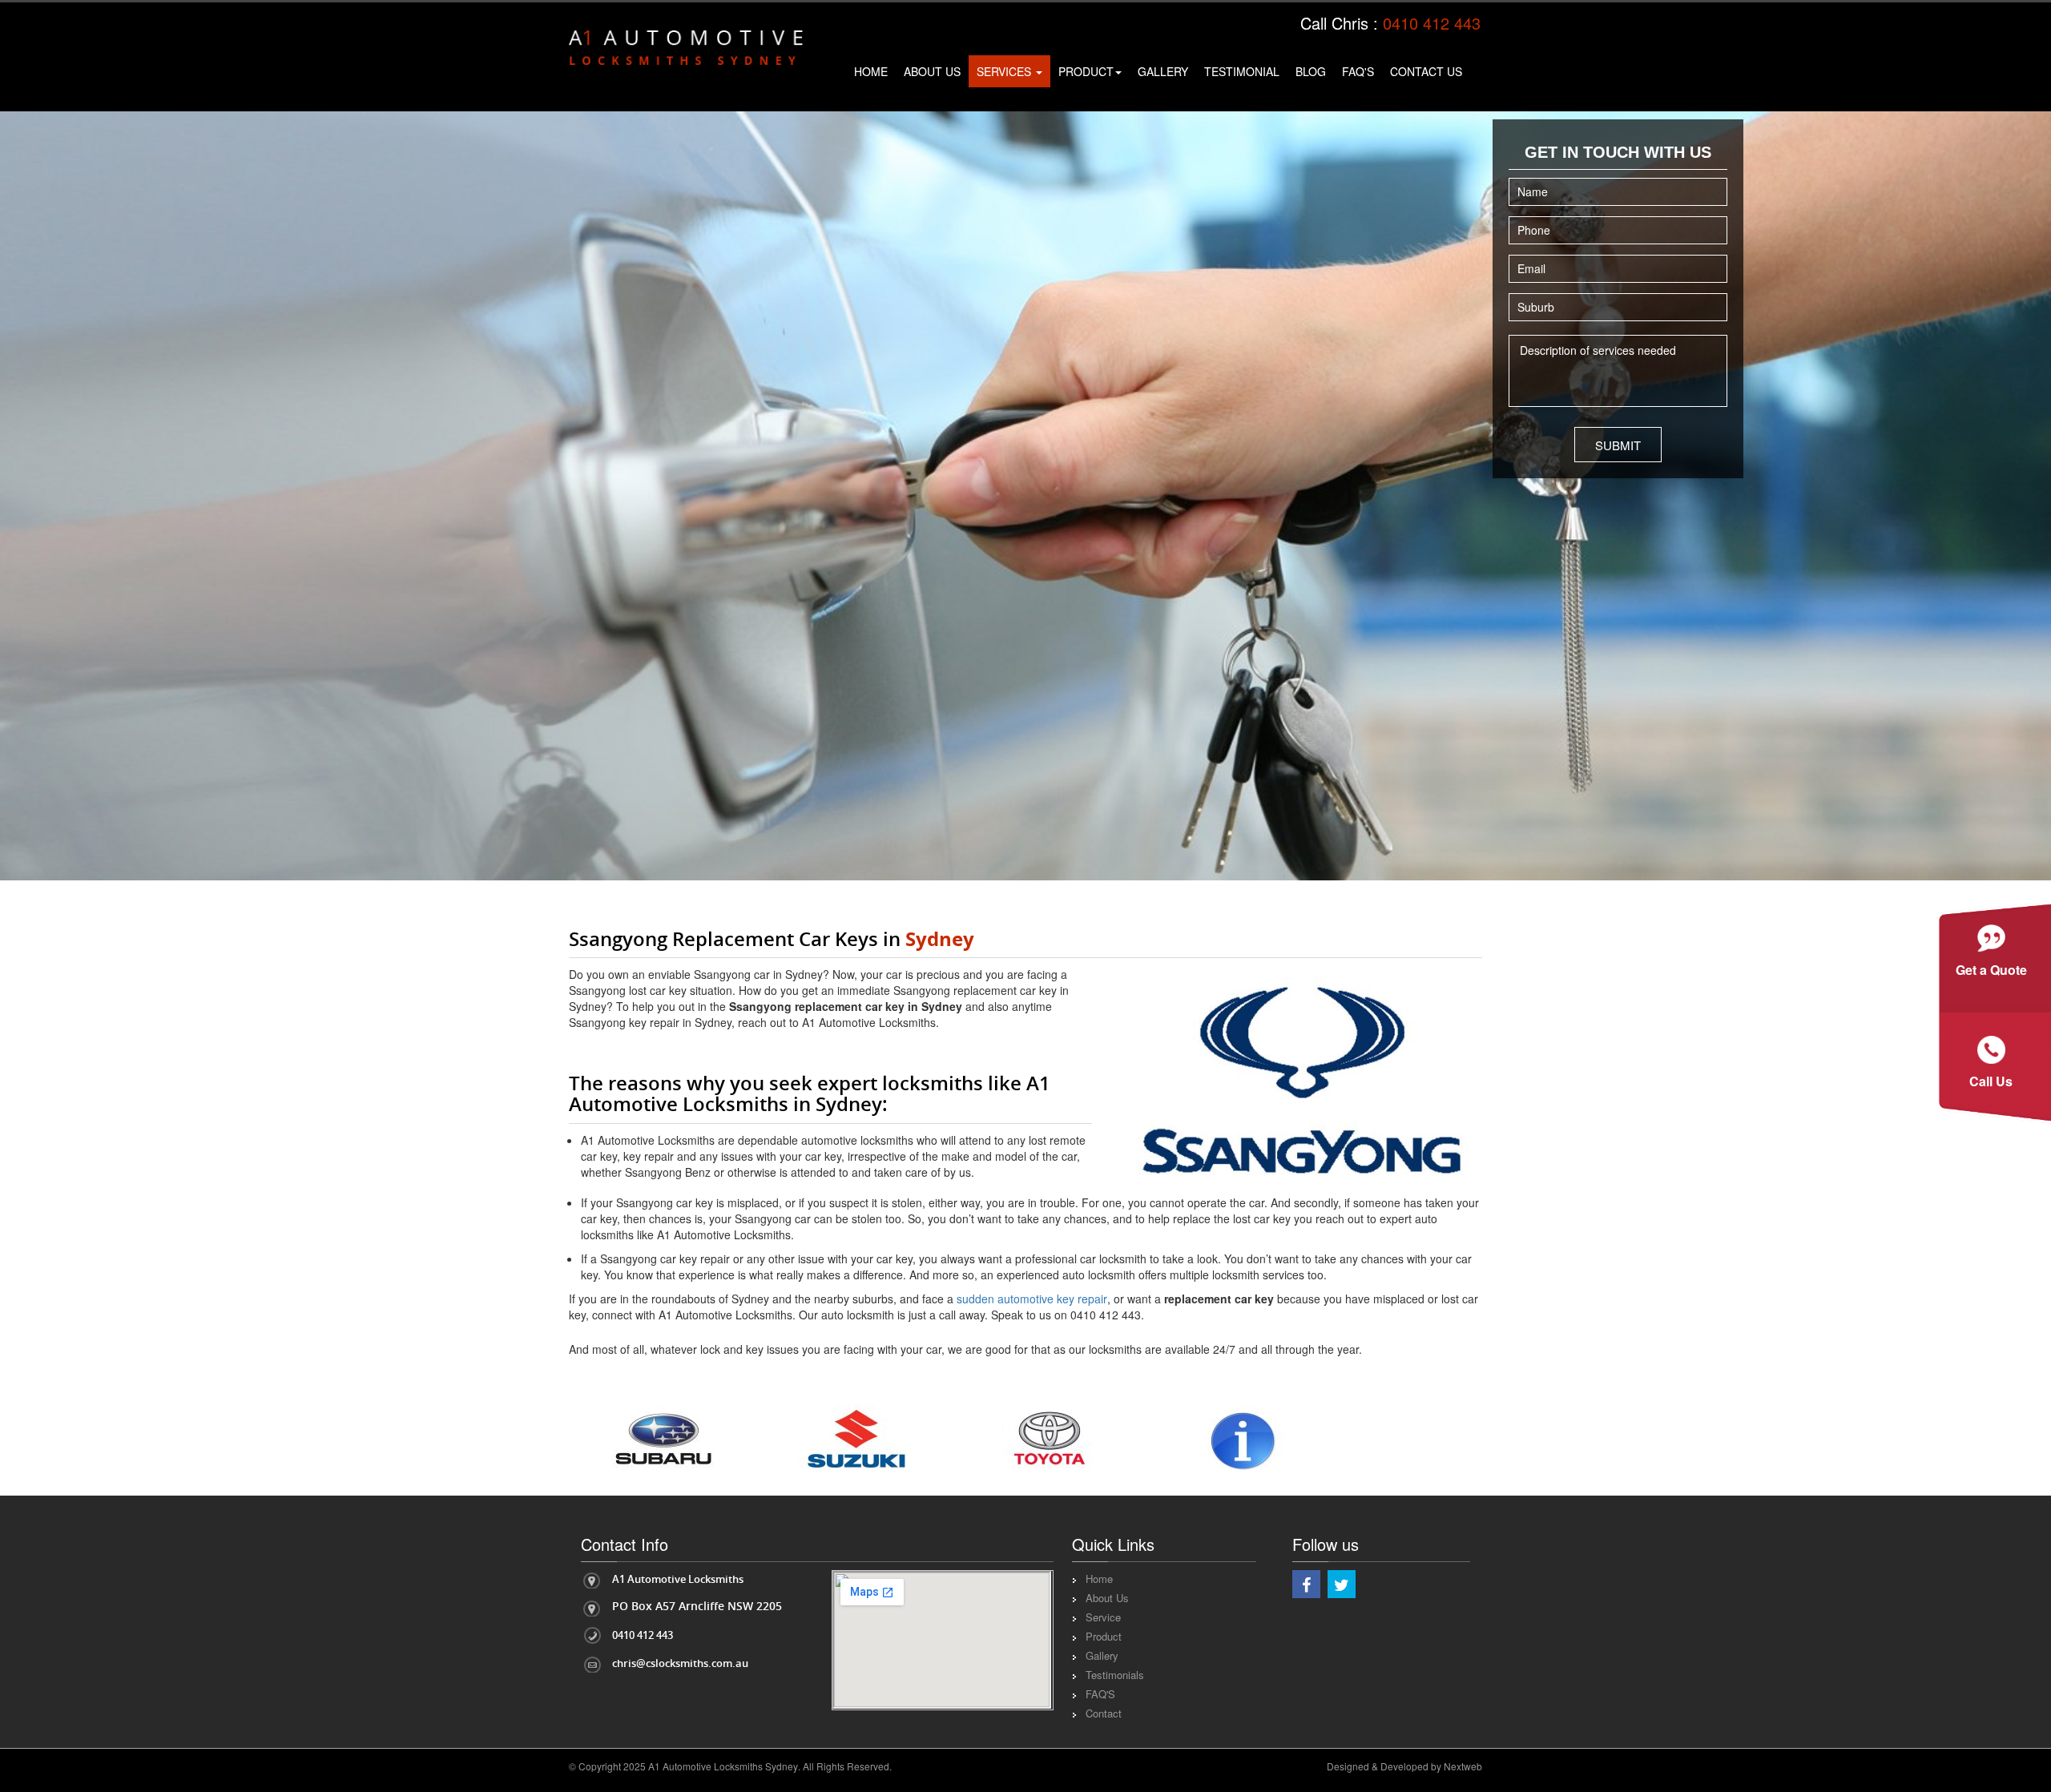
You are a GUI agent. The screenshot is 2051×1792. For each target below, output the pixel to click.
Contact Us (1426, 71)
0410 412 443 (1432, 23)
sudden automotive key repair (1032, 1299)
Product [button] (1086, 71)
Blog (1311, 71)
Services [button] (1005, 71)
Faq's (1358, 71)
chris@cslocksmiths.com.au (680, 1663)
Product (1104, 1636)
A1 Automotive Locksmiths (678, 1579)
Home (871, 71)
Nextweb (1463, 1766)
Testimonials (1115, 1675)
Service (1103, 1617)
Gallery (1163, 71)
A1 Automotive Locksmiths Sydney (723, 1766)
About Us (932, 71)
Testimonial (1242, 71)
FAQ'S (1100, 1694)
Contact (1104, 1713)
